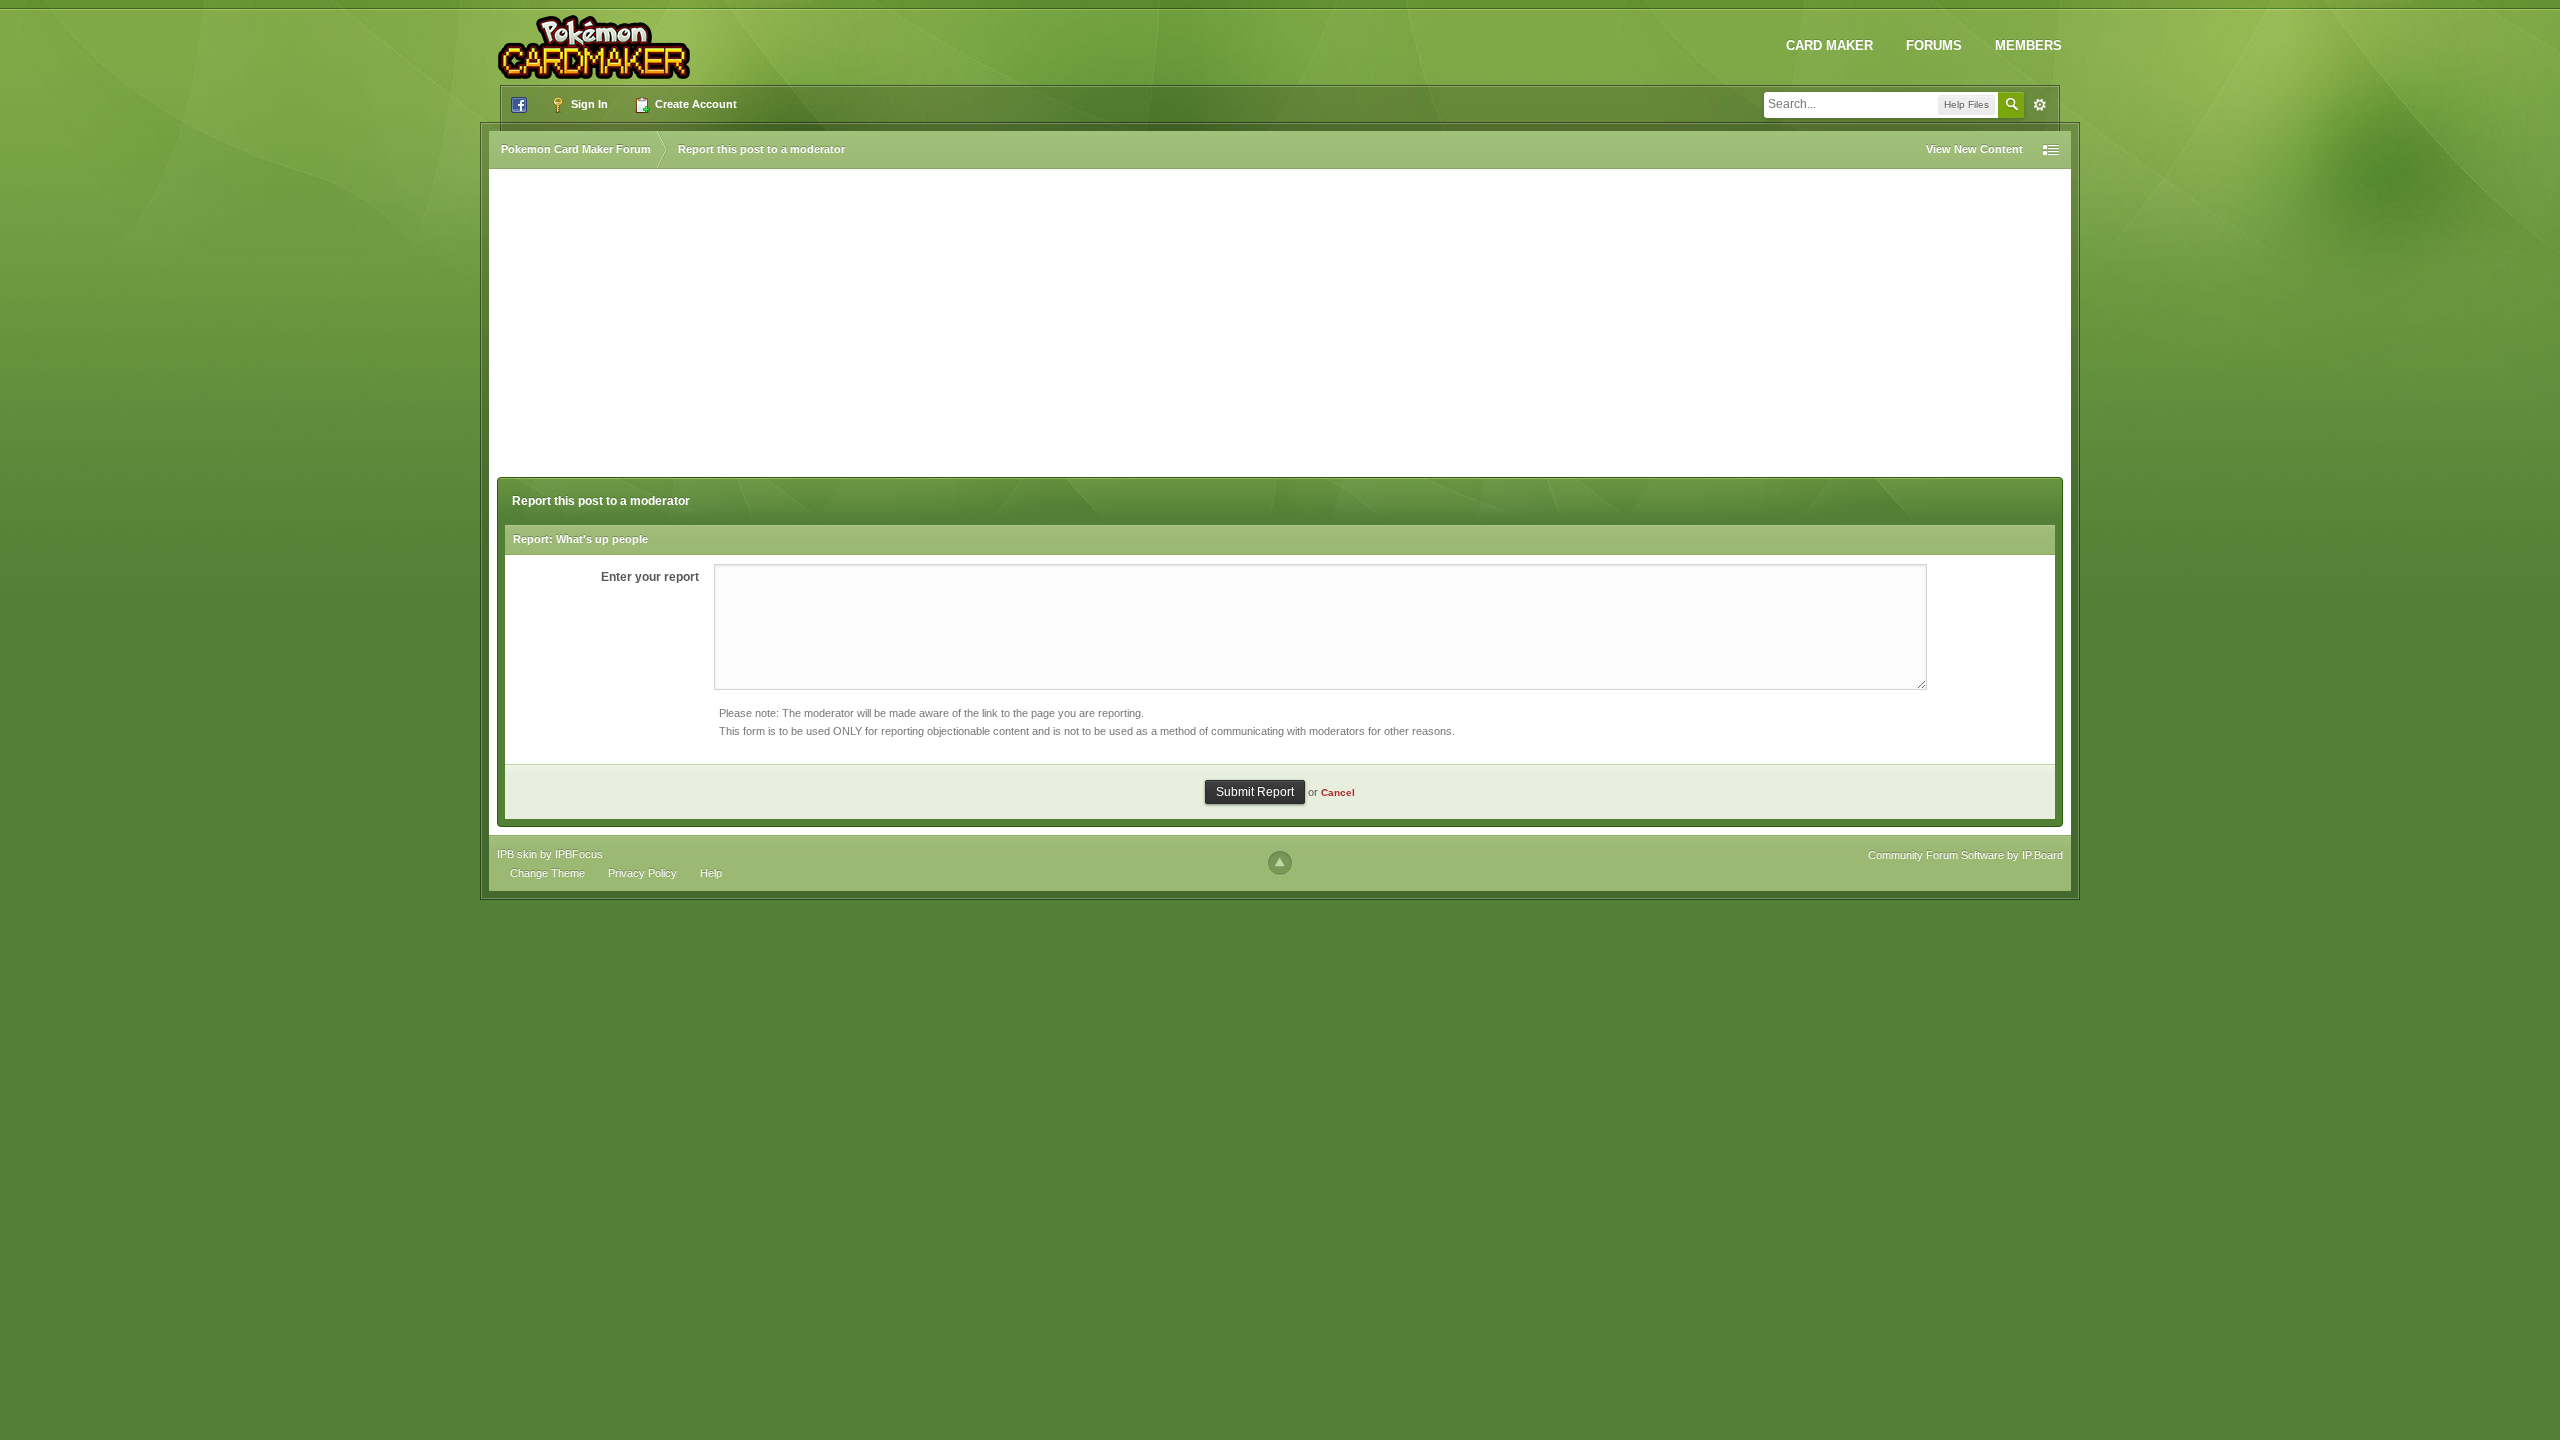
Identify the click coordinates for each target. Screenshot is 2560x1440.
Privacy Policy (642, 873)
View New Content (1974, 149)
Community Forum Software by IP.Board (1965, 855)
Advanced (2040, 105)
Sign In (588, 104)
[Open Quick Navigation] (2051, 149)
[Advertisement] (1280, 327)
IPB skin (517, 854)
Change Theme (547, 873)
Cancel (1338, 792)
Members (2028, 45)
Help (711, 873)
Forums (1934, 45)
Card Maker (1829, 45)
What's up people (602, 539)
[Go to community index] (598, 39)
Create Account (694, 104)
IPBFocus (579, 854)
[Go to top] (1280, 863)
